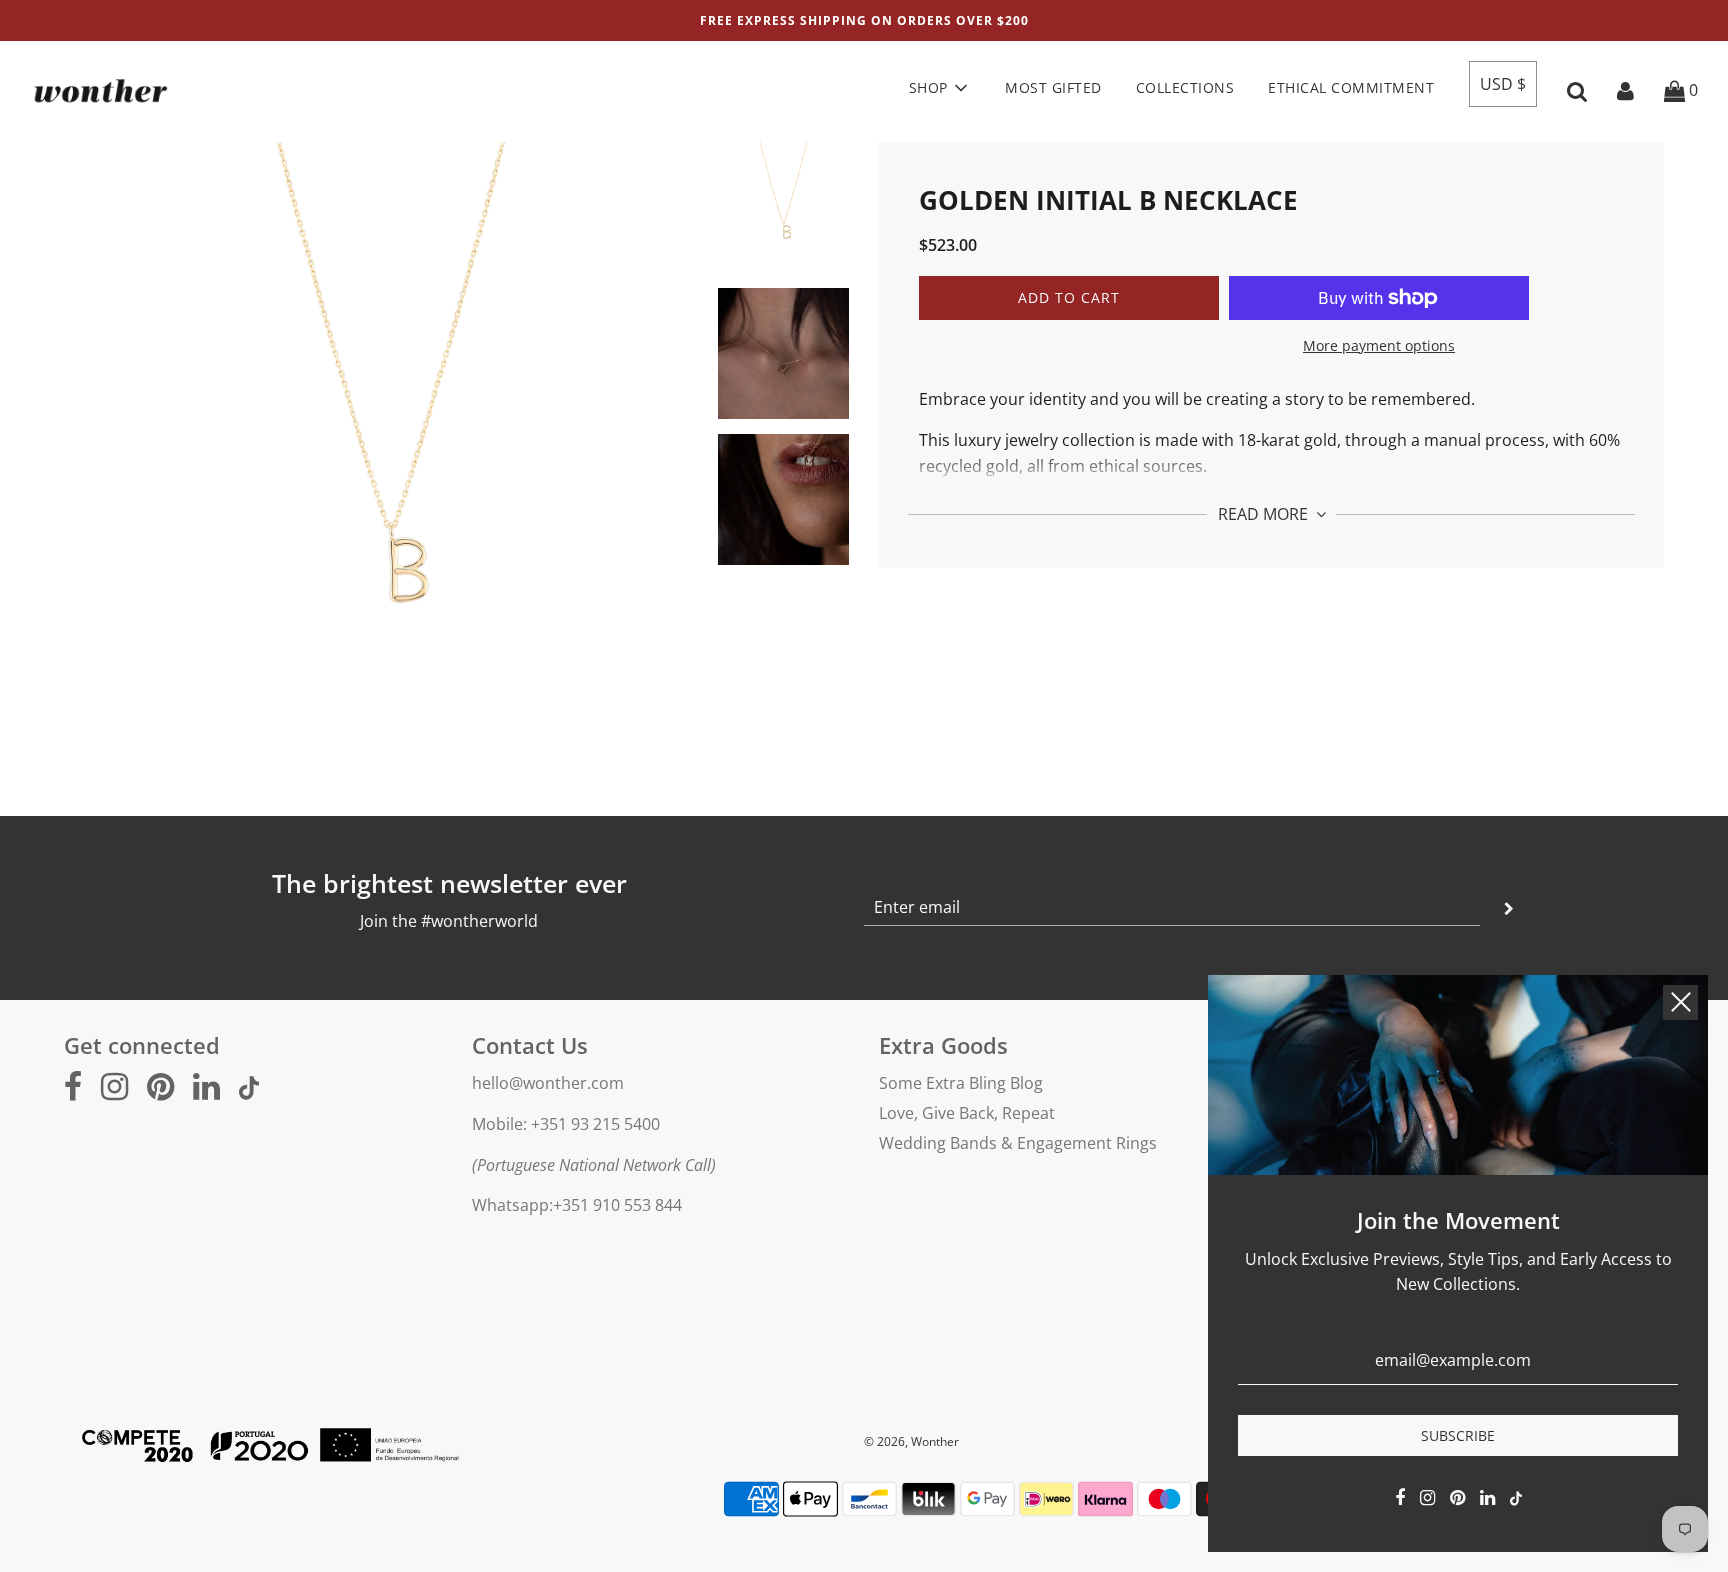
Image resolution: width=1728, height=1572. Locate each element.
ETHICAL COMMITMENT (1351, 87)
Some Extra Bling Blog (961, 1083)
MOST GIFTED (1053, 87)
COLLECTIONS (1185, 87)
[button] (1503, 84)
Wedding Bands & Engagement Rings (1018, 1143)
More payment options (1379, 345)
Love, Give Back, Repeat (967, 1113)
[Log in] (1625, 90)
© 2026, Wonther (911, 1441)
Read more (1265, 514)
